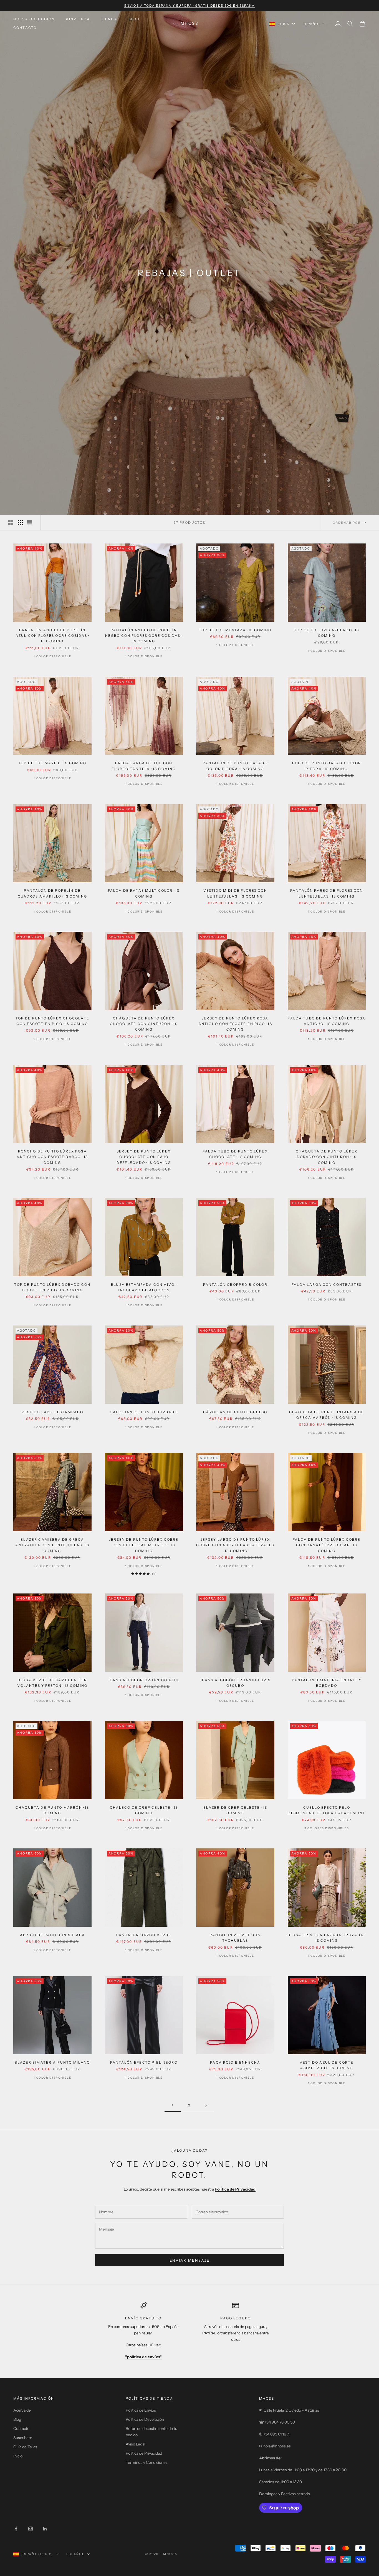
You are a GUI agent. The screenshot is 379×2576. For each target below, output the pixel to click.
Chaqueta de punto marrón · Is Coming (52, 1810)
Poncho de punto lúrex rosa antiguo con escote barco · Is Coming (52, 1157)
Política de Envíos (141, 2410)
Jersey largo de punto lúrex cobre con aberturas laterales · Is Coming (235, 1545)
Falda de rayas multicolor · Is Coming (144, 893)
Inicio (18, 2456)
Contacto (25, 28)
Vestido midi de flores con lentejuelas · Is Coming (235, 893)
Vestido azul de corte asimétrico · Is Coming (327, 2065)
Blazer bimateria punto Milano (52, 2062)
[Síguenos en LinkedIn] (45, 2529)
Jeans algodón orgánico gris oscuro (235, 1683)
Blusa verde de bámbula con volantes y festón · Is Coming (52, 1683)
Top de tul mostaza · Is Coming (235, 630)
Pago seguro (236, 2318)
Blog (134, 19)
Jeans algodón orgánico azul (144, 1680)
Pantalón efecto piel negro (144, 2062)
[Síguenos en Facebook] (16, 2529)
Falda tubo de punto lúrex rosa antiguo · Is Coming (327, 1021)
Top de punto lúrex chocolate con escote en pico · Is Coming (52, 1021)
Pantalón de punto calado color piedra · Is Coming (235, 766)
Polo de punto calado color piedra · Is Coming (327, 766)
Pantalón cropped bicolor (235, 1285)
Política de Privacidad (144, 2453)
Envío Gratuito (143, 2318)
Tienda (109, 19)
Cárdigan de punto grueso (235, 1412)
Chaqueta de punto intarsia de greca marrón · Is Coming (327, 1415)
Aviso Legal (135, 2444)
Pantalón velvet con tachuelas (235, 1938)
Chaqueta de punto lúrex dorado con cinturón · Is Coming (327, 1157)
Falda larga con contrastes (327, 1285)
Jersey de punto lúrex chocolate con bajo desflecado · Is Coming (144, 1157)
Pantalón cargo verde (144, 1935)
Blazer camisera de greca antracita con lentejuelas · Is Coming (52, 1545)
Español (312, 24)
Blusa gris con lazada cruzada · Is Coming (327, 1938)
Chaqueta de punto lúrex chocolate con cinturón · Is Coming (144, 1024)
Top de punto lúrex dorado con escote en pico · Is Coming (52, 1287)
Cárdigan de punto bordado (144, 1412)
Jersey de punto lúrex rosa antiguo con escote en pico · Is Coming (235, 1024)
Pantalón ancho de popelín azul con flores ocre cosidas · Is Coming (52, 636)
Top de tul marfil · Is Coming (52, 763)
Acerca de (22, 2410)
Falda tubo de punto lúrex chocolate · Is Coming (235, 1154)
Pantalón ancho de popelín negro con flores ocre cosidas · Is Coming (144, 636)
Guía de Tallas (25, 2447)
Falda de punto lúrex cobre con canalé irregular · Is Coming (327, 1545)
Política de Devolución (145, 2419)
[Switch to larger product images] (11, 523)
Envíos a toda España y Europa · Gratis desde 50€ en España (190, 6)
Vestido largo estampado (52, 1412)
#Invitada (78, 19)
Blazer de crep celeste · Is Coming (235, 1810)
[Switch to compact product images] (30, 523)
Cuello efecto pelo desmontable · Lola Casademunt (327, 1810)
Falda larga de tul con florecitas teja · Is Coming (144, 766)
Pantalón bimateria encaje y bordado (327, 1683)
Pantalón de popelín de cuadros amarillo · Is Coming (52, 893)
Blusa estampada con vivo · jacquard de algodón (144, 1287)
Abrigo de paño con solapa (52, 1935)
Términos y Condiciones (147, 2462)
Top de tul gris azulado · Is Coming (327, 633)
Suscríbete (23, 2438)
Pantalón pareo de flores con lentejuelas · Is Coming (327, 893)
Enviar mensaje (190, 2260)
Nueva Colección (34, 19)
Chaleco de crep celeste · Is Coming (144, 1810)
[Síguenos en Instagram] (31, 2529)
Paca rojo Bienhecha (235, 2062)
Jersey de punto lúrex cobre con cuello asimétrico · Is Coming (144, 1545)
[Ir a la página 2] (206, 2105)
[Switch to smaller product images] (20, 523)
